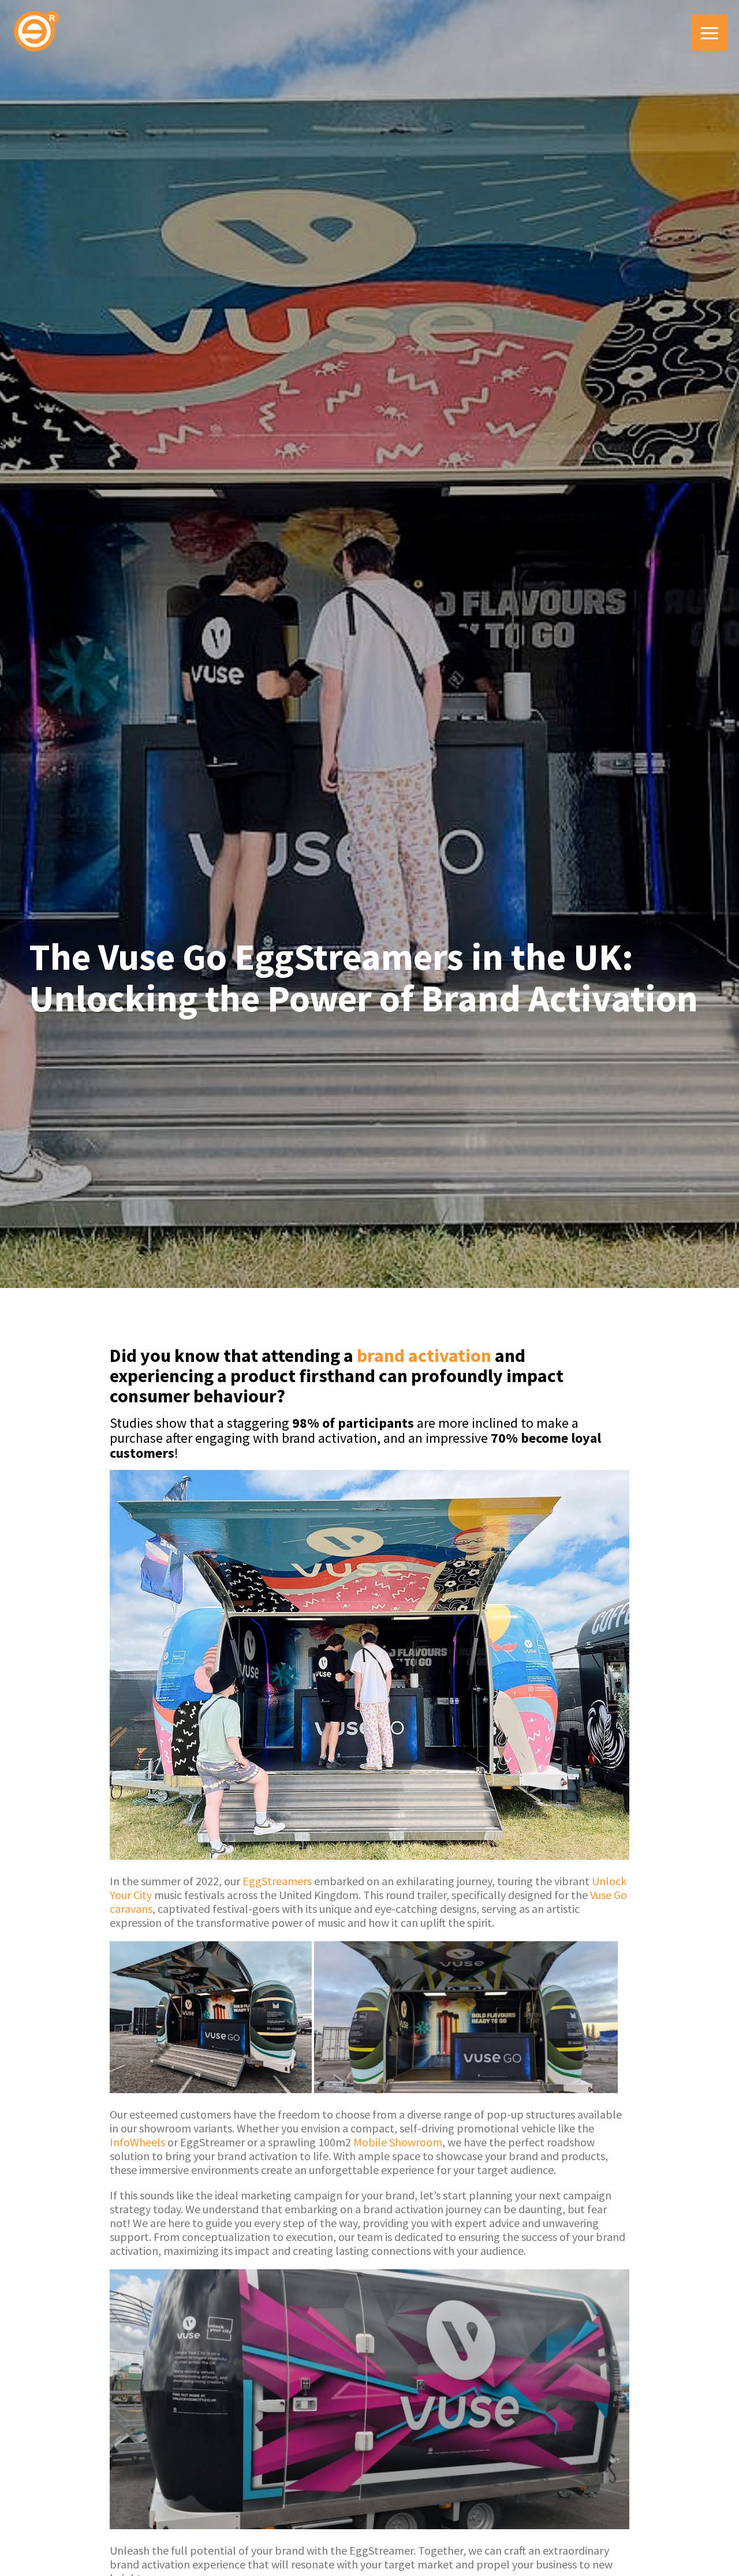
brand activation (424, 1356)
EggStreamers (277, 1881)
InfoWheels (137, 2142)
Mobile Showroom (398, 2142)
